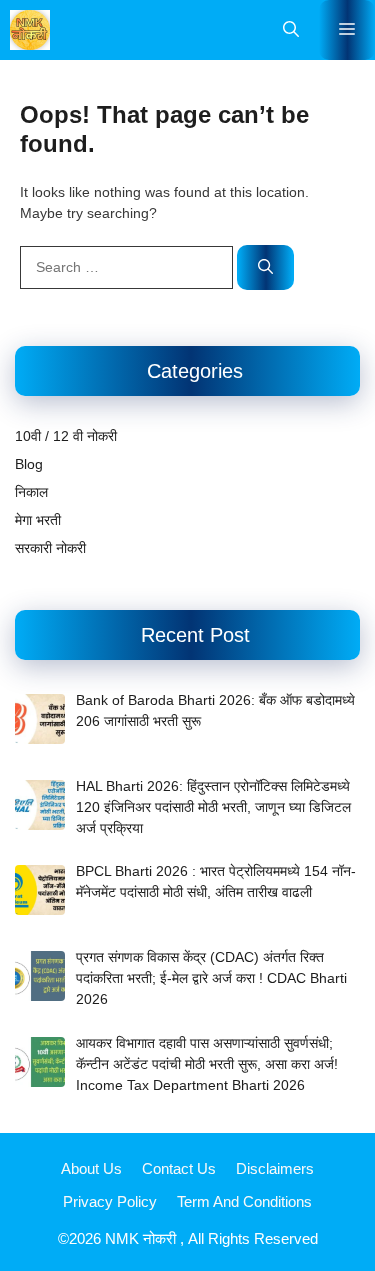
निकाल (31, 492)
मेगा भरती (38, 520)
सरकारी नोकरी (50, 548)
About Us (91, 1168)
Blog (29, 464)
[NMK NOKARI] (30, 30)
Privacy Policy (110, 1201)
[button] (291, 30)
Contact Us (179, 1168)
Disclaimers (275, 1168)
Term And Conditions (244, 1201)
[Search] (265, 267)
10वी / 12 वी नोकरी (66, 436)
